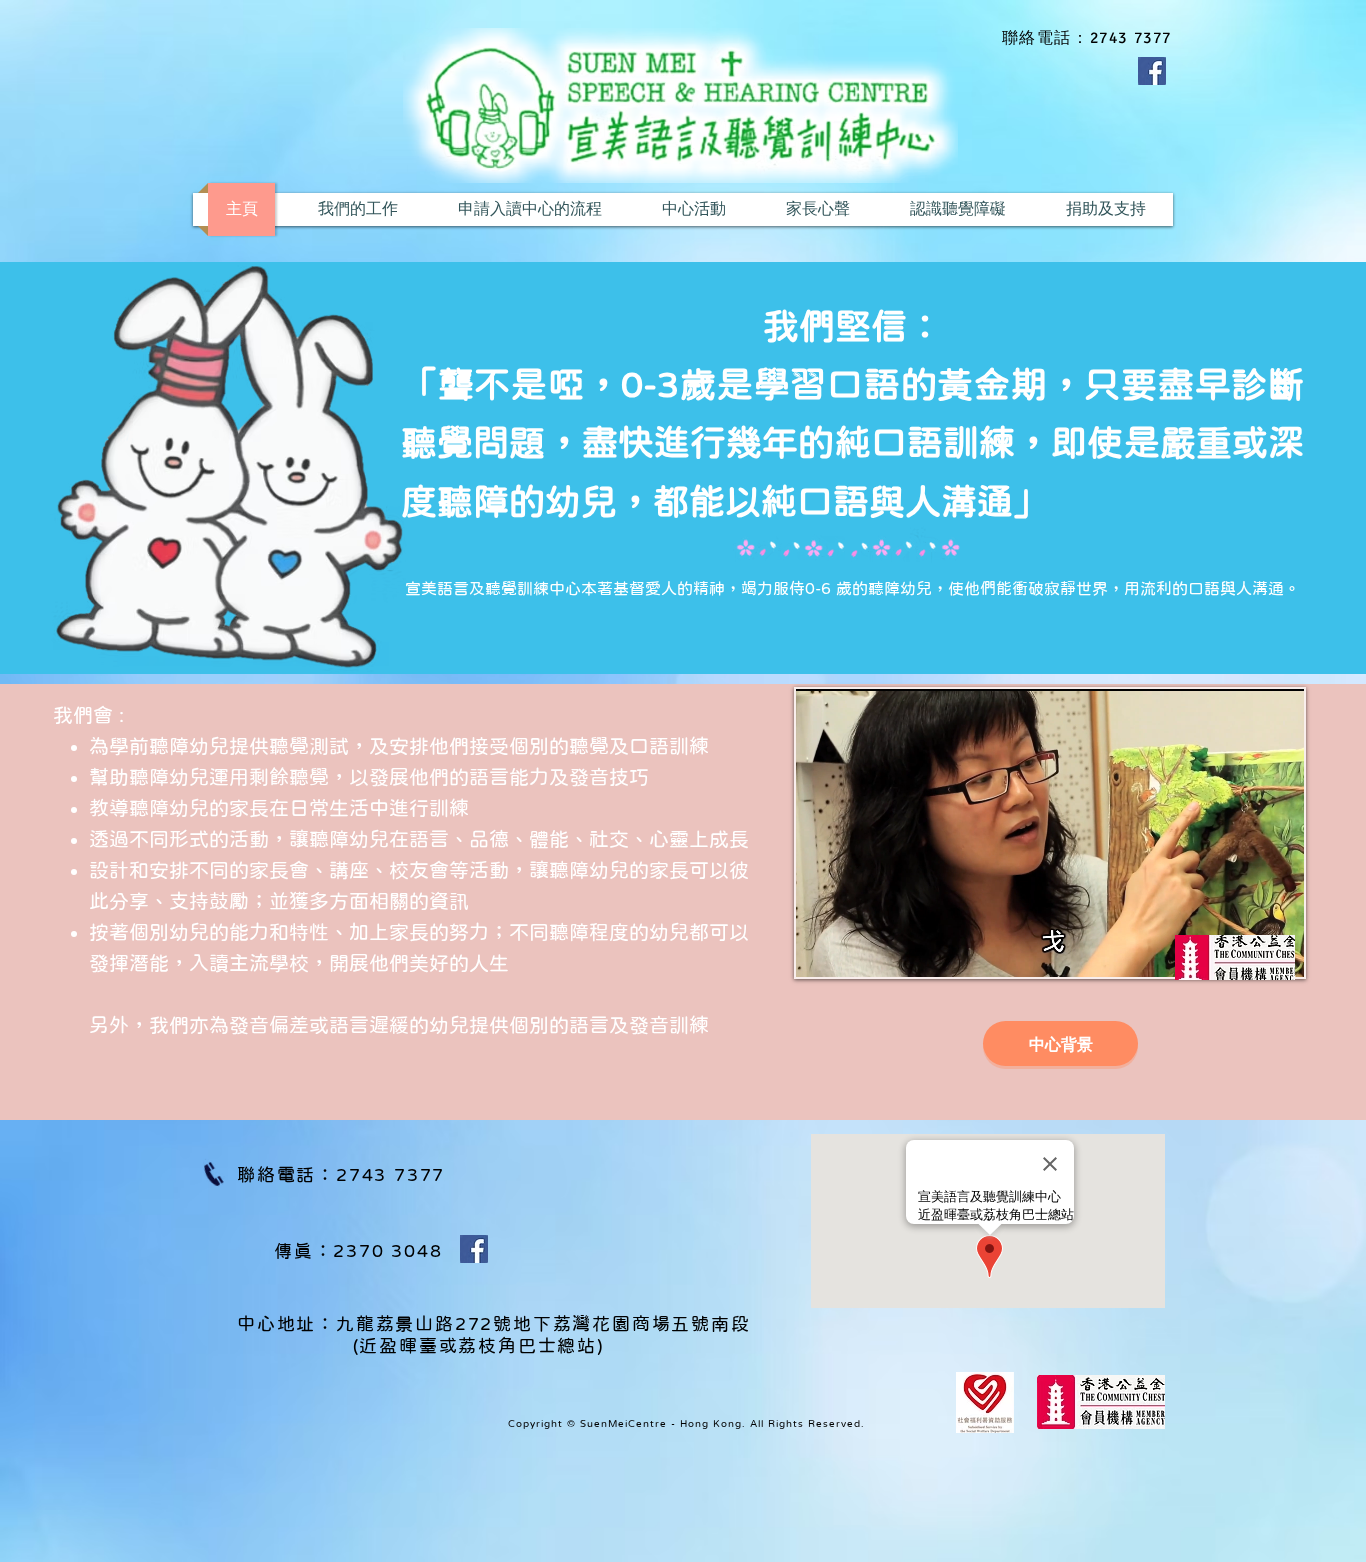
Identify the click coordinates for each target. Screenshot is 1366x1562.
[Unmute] (856, 950)
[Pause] (822, 950)
